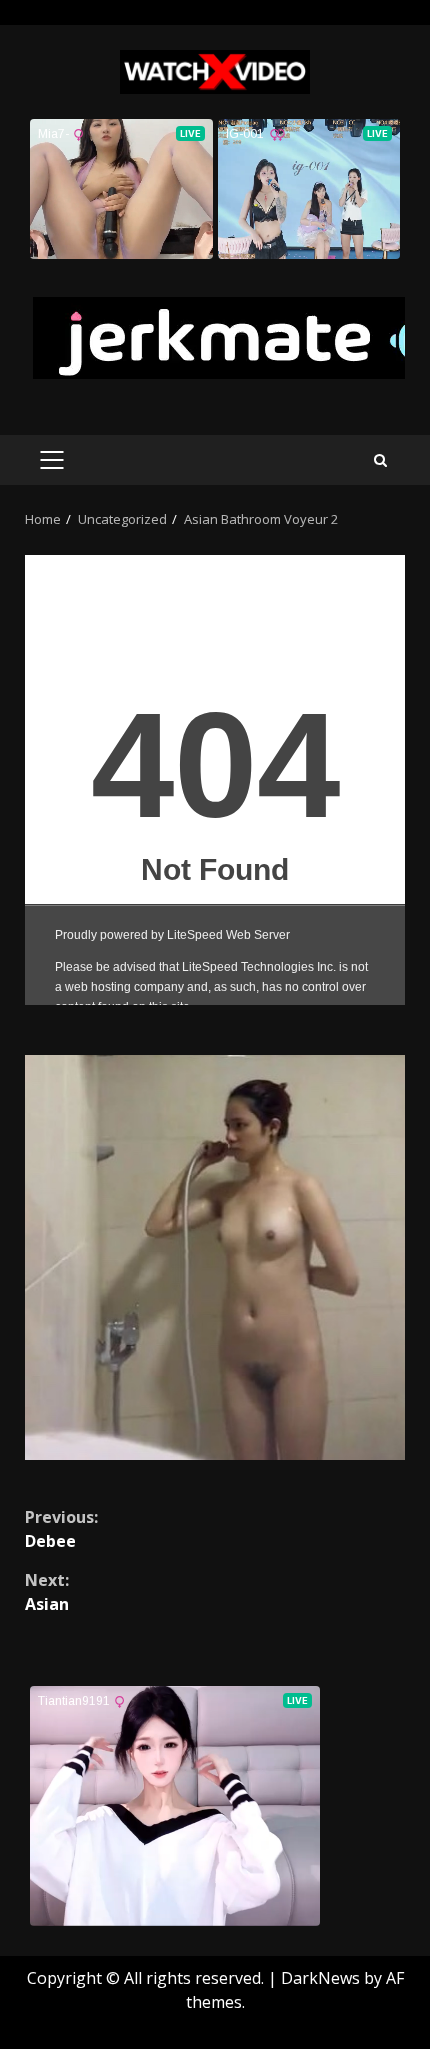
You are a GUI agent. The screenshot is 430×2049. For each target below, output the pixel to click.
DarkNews (320, 1978)
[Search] (380, 460)
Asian (47, 1592)
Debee (61, 1529)
